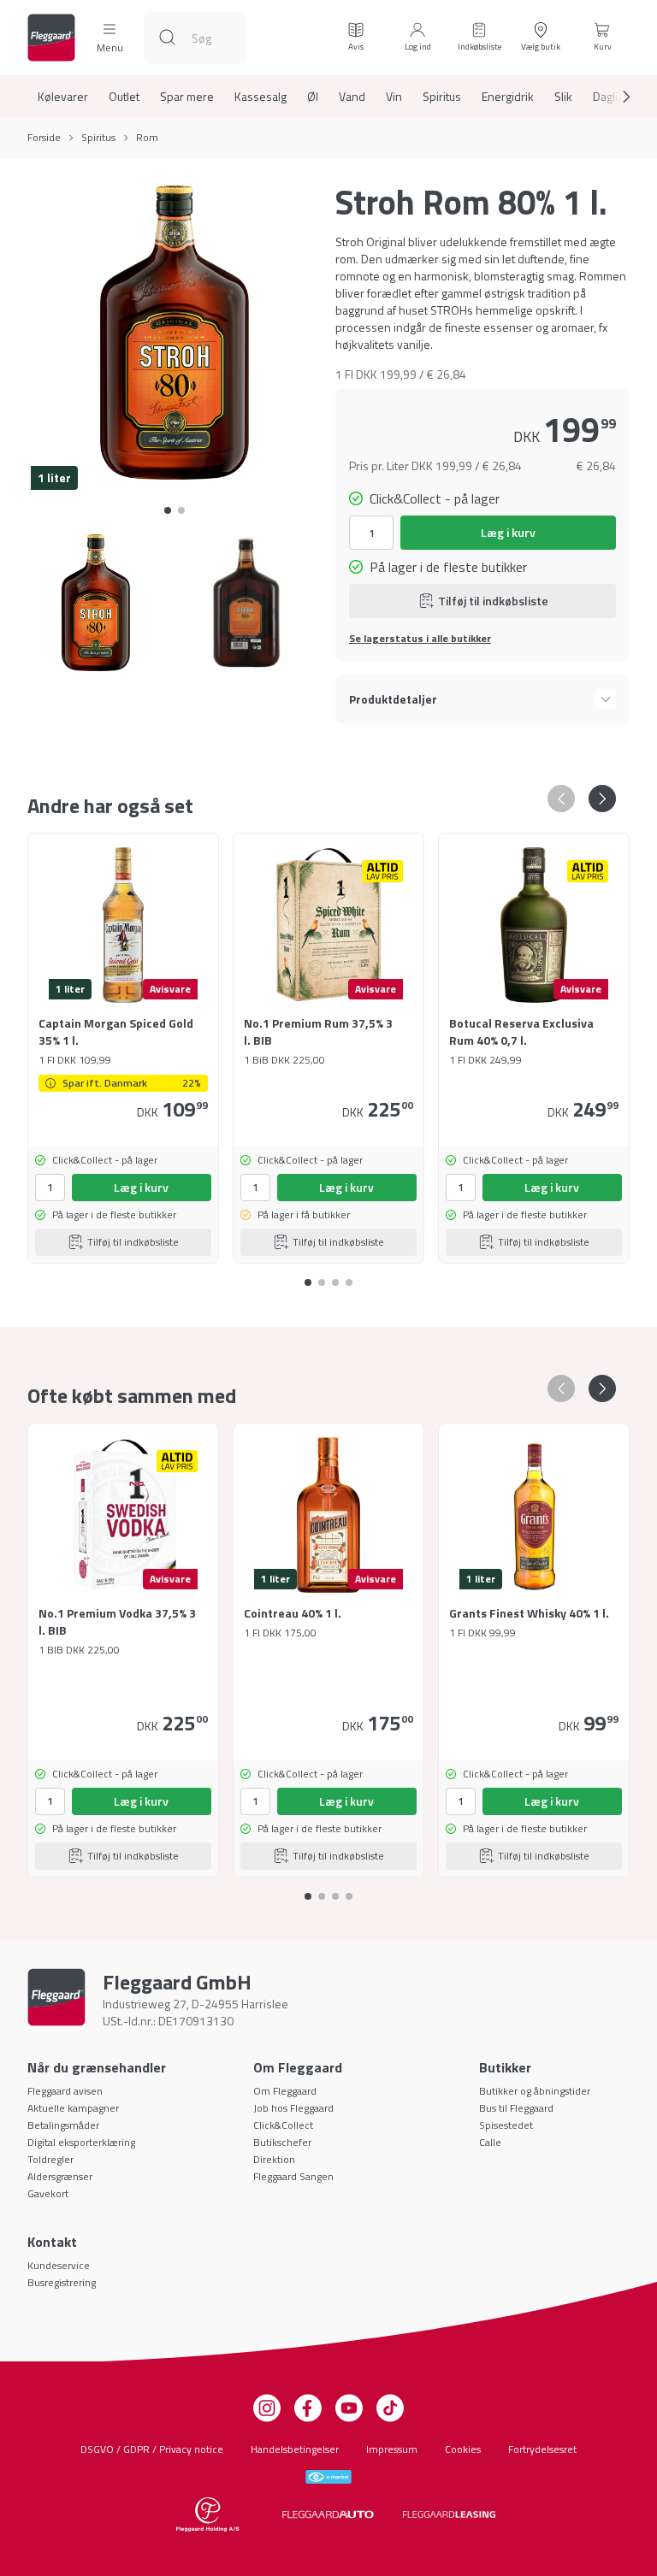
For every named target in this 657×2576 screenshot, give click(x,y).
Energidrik (508, 97)
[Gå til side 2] (335, 1276)
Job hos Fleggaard (293, 2108)
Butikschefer (282, 2142)
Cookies (463, 2449)
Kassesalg (260, 97)
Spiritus (442, 97)
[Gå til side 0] (168, 510)
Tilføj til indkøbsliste (493, 601)
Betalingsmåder (63, 2125)
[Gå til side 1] (181, 510)
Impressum (392, 2449)
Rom (147, 138)
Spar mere (187, 97)
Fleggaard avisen (65, 2091)
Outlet (124, 97)
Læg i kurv (508, 532)
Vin (394, 97)
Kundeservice (59, 2265)
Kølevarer (63, 97)
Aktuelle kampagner (73, 2108)
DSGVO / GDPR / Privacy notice (152, 2449)
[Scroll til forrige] (561, 799)
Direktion (274, 2159)
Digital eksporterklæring (81, 2142)
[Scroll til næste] (613, 97)
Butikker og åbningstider (535, 2091)
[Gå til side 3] (349, 1276)
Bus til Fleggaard (516, 2108)
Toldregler (50, 2159)
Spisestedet (506, 2125)
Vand (352, 97)
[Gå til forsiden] (51, 38)
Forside (44, 138)
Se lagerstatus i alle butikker (420, 639)
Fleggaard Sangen (293, 2176)
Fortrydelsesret (542, 2449)
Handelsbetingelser (295, 2449)
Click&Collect (283, 2125)
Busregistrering (62, 2282)
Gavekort (48, 2193)
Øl (313, 97)
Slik (563, 97)
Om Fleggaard (285, 2091)
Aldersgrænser (60, 2176)
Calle (490, 2142)
